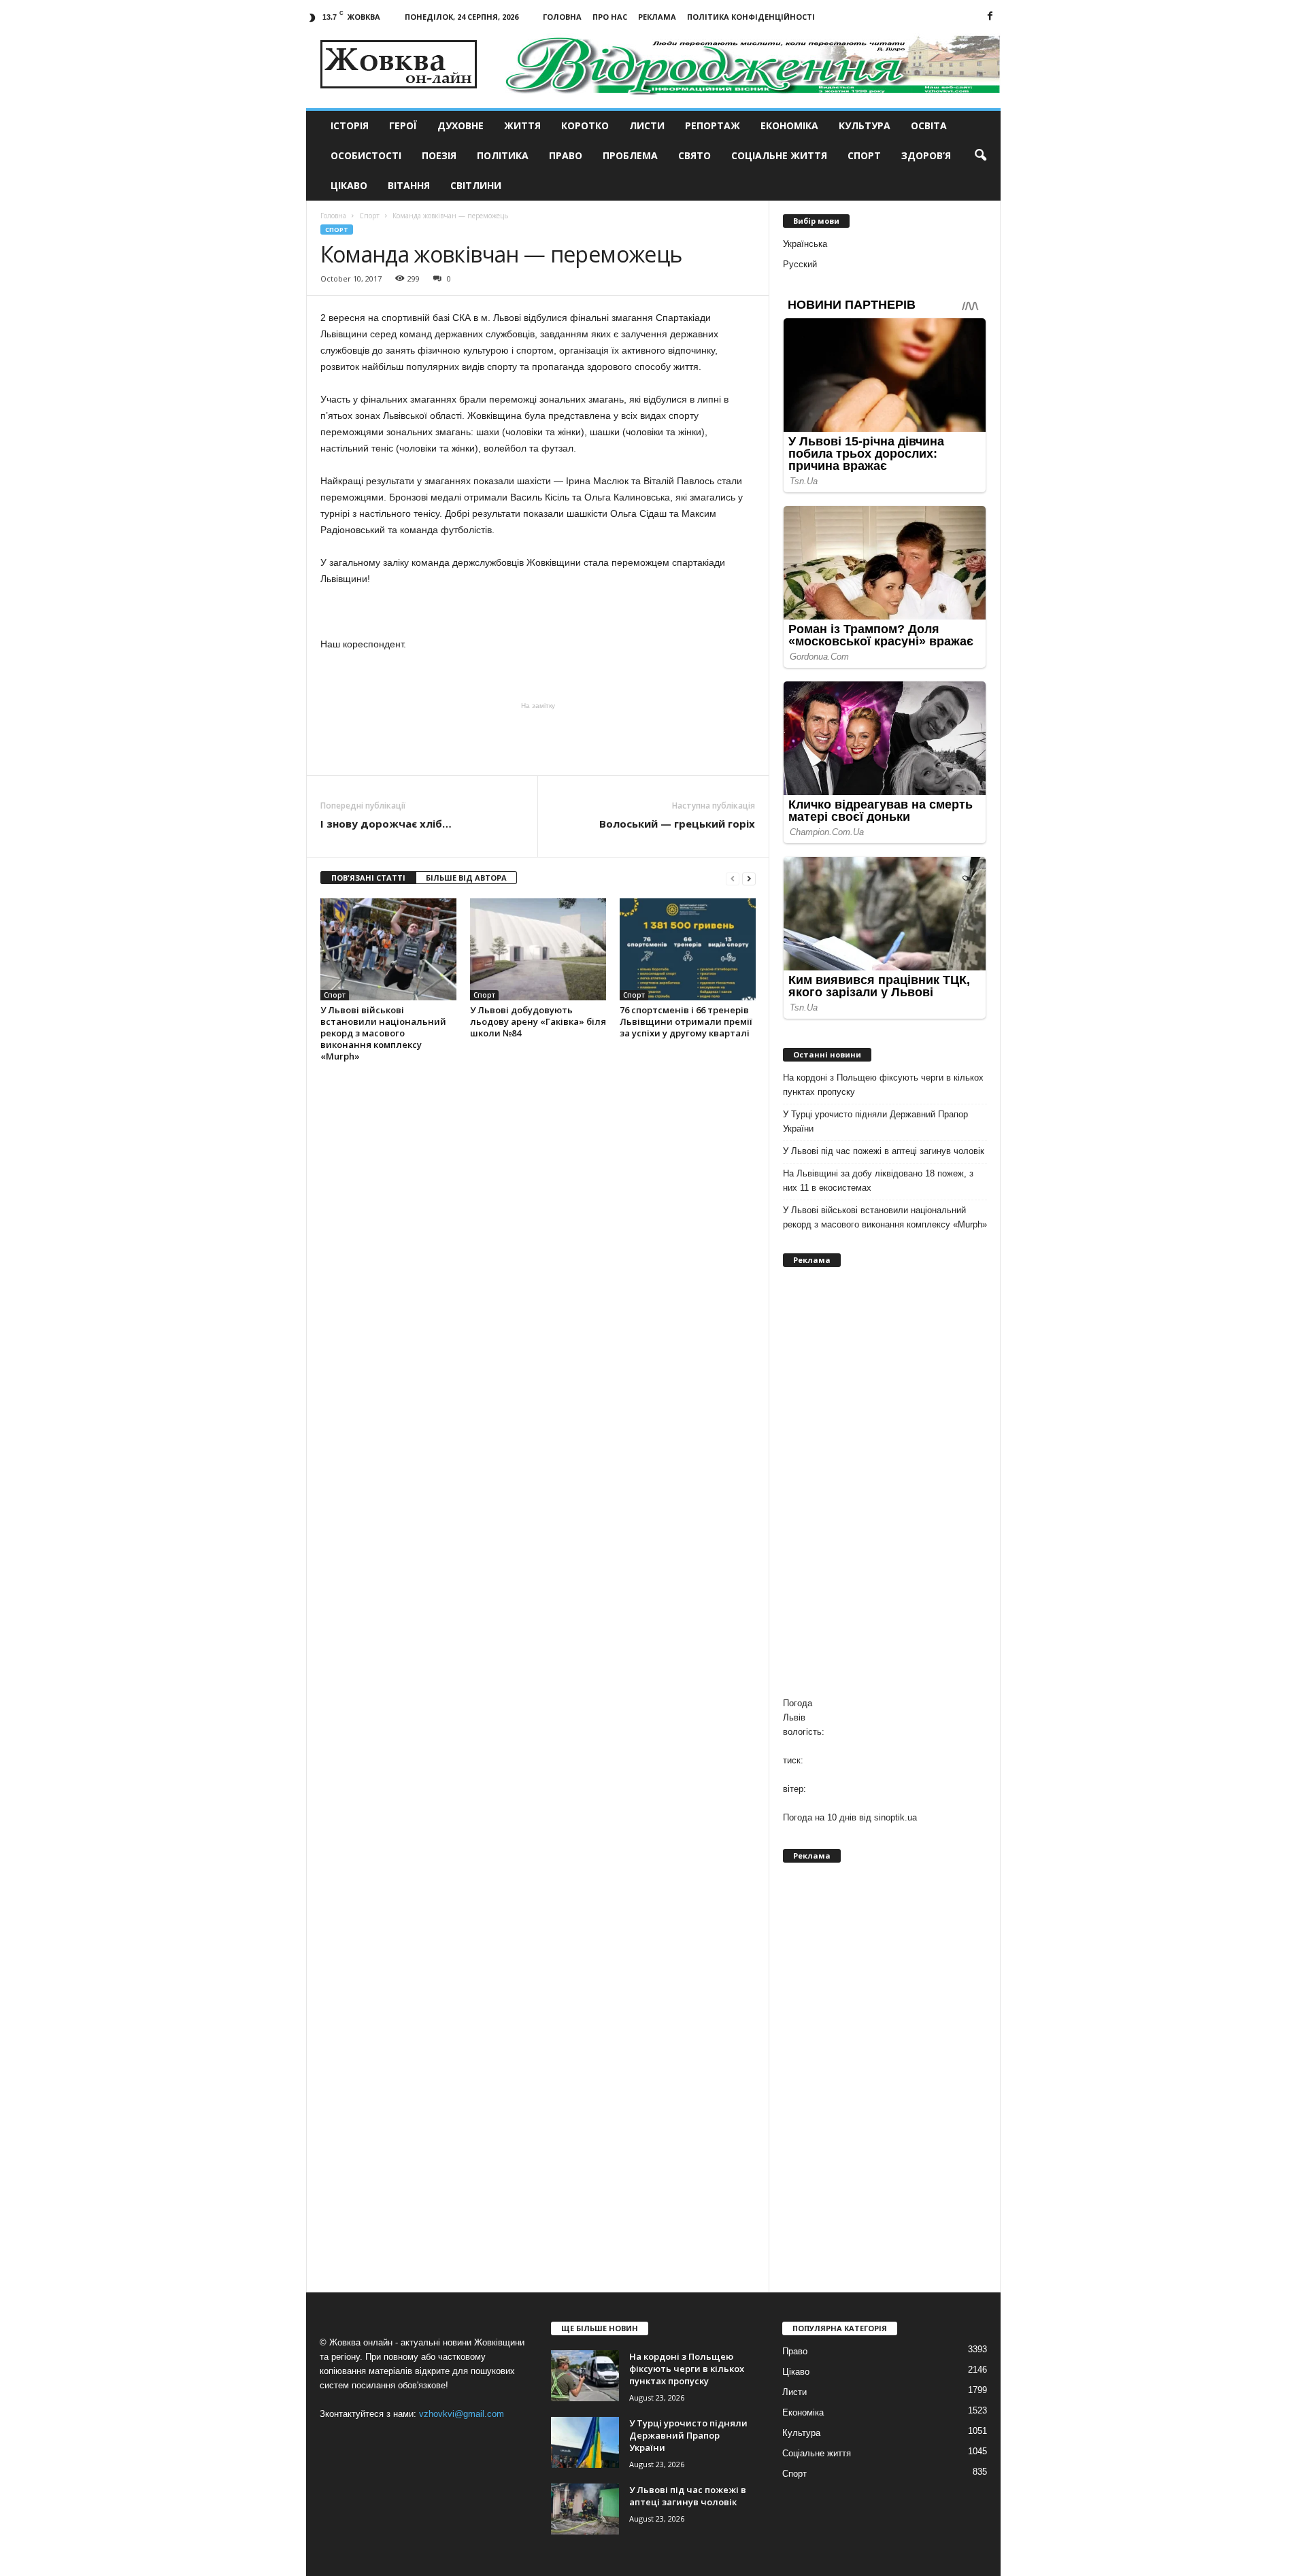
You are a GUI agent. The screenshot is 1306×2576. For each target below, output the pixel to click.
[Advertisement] (538, 738)
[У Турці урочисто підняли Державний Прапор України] (585, 2442)
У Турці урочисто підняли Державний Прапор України (875, 1121)
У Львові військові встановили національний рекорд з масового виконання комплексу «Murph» (383, 1033)
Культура (865, 125)
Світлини (476, 185)
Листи (647, 125)
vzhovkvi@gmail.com (462, 2414)
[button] (980, 156)
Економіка (789, 125)
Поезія (439, 155)
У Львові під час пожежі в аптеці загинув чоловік (884, 1151)
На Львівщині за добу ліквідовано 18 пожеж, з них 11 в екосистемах (878, 1181)
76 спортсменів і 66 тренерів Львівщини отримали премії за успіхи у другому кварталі (686, 1021)
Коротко (585, 125)
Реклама (657, 17)
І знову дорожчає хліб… (386, 824)
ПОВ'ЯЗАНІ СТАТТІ (368, 878)
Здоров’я (926, 155)
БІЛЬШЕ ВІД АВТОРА (466, 878)
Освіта (929, 125)
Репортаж (713, 125)
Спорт (864, 155)
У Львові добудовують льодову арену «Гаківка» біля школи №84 (538, 1021)
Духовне (461, 125)
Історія (350, 125)
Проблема (630, 155)
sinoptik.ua (895, 1817)
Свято (694, 155)
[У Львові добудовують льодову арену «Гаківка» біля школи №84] (538, 949)
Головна (562, 17)
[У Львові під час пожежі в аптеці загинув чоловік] (585, 2509)
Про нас (610, 17)
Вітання (409, 185)
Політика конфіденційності (751, 17)
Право (566, 155)
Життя (522, 125)
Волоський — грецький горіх (677, 824)
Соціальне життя (779, 155)
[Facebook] (990, 17)
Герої (403, 125)
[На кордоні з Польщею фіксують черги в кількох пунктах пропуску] (585, 2376)
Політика (503, 155)
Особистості (366, 155)
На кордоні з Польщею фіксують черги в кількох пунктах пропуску (883, 1085)
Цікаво (349, 185)
